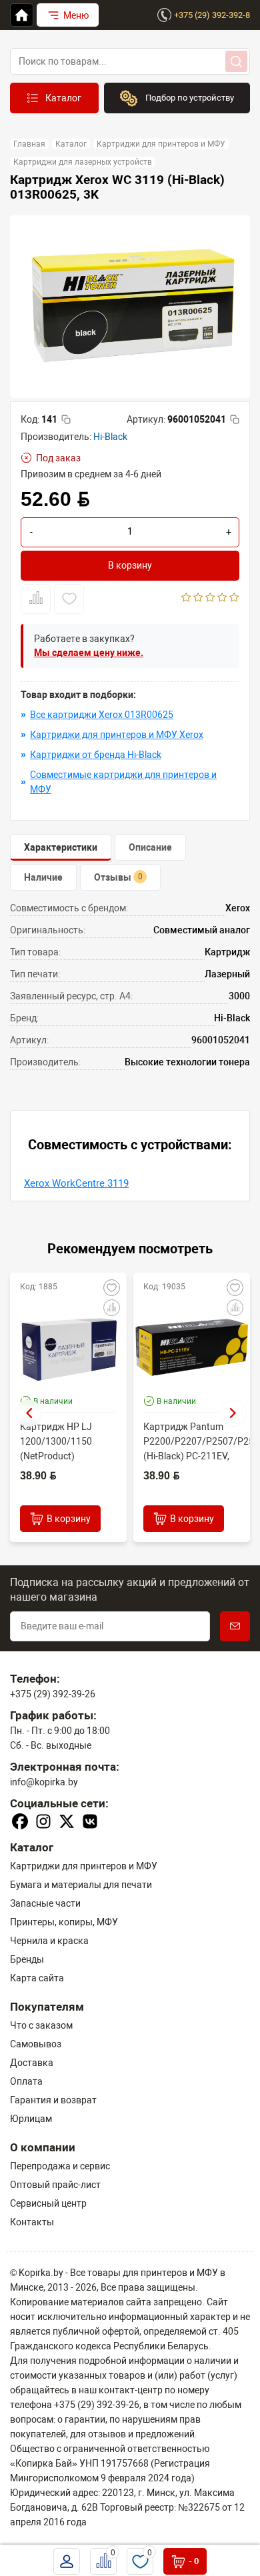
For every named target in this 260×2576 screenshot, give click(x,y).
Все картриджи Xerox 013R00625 (102, 715)
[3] (210, 599)
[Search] (236, 61)
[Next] (233, 1413)
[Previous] (29, 1413)
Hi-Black (110, 437)
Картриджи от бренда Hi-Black (96, 755)
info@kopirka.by (44, 1782)
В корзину (130, 565)
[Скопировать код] (66, 419)
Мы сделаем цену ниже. (89, 653)
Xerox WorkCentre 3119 (76, 1183)
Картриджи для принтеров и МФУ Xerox (117, 735)
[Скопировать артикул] (235, 419)
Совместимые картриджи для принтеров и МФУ (123, 782)
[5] (234, 599)
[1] (186, 599)
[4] (222, 599)
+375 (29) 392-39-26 (53, 1694)
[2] (198, 599)
